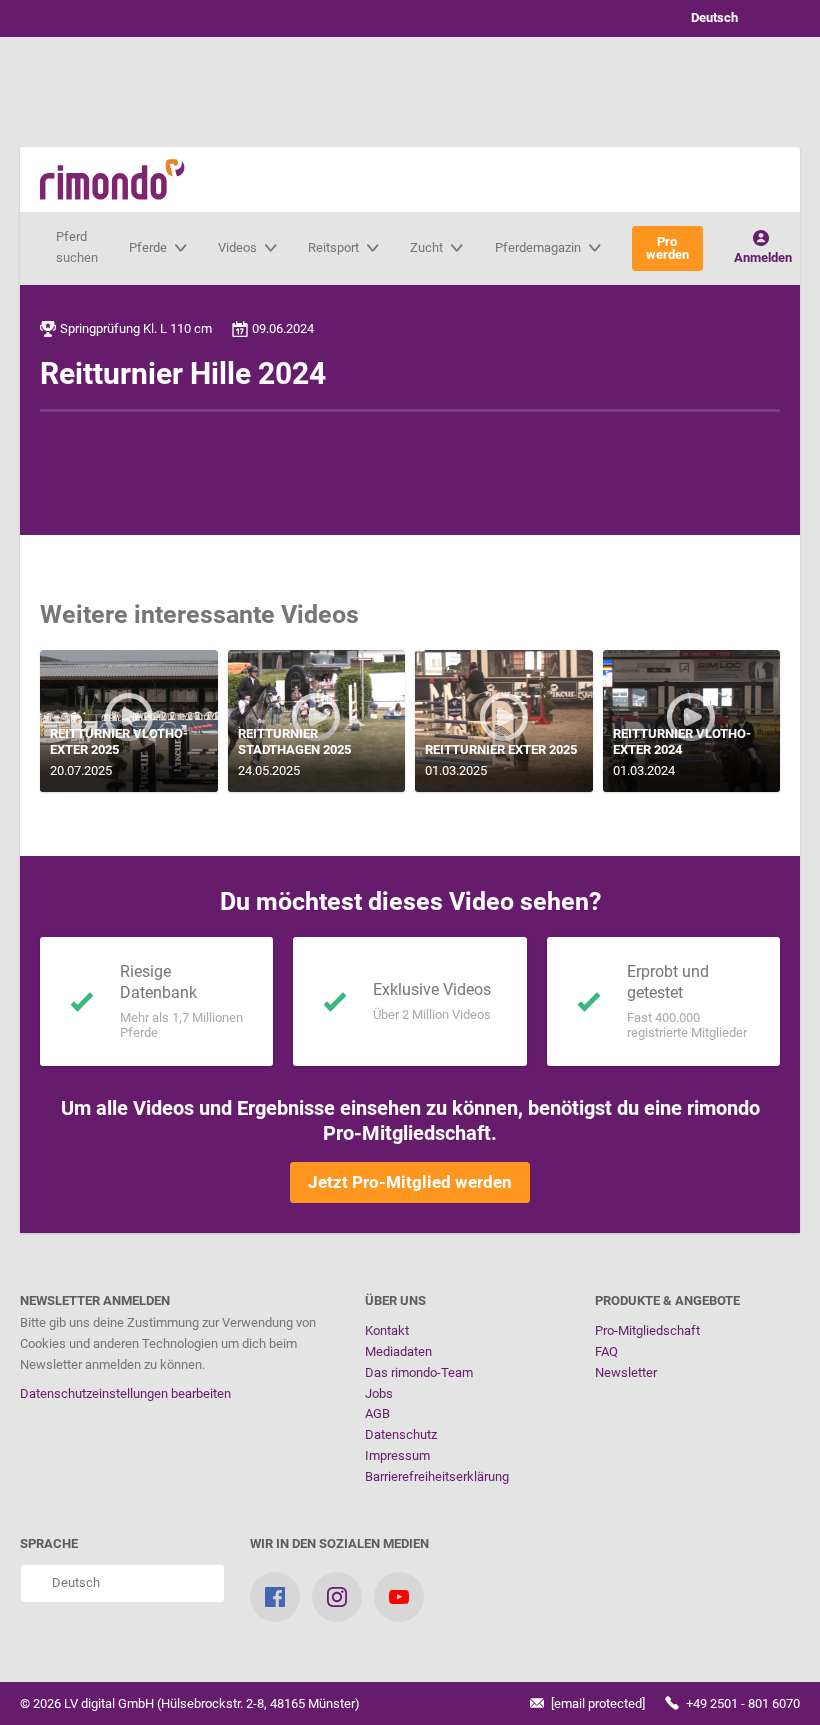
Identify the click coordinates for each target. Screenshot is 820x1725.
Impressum (397, 1455)
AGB (377, 1413)
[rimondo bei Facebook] (275, 1597)
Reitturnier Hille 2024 (183, 373)
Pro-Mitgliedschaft (647, 1330)
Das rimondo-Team (419, 1372)
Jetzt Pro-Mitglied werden (410, 1182)
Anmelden (763, 257)
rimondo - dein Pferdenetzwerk (112, 179)
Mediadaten (398, 1351)
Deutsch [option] (711, 17)
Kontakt (387, 1330)
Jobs (379, 1393)
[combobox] (730, 18)
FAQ (606, 1351)
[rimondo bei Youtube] (399, 1597)
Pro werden (667, 248)
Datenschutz (401, 1434)
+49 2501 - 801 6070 (741, 1703)
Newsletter (626, 1372)
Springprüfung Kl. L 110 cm (136, 328)
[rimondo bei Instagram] (337, 1597)
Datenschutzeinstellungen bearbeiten (125, 1393)
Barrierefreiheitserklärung (437, 1476)
